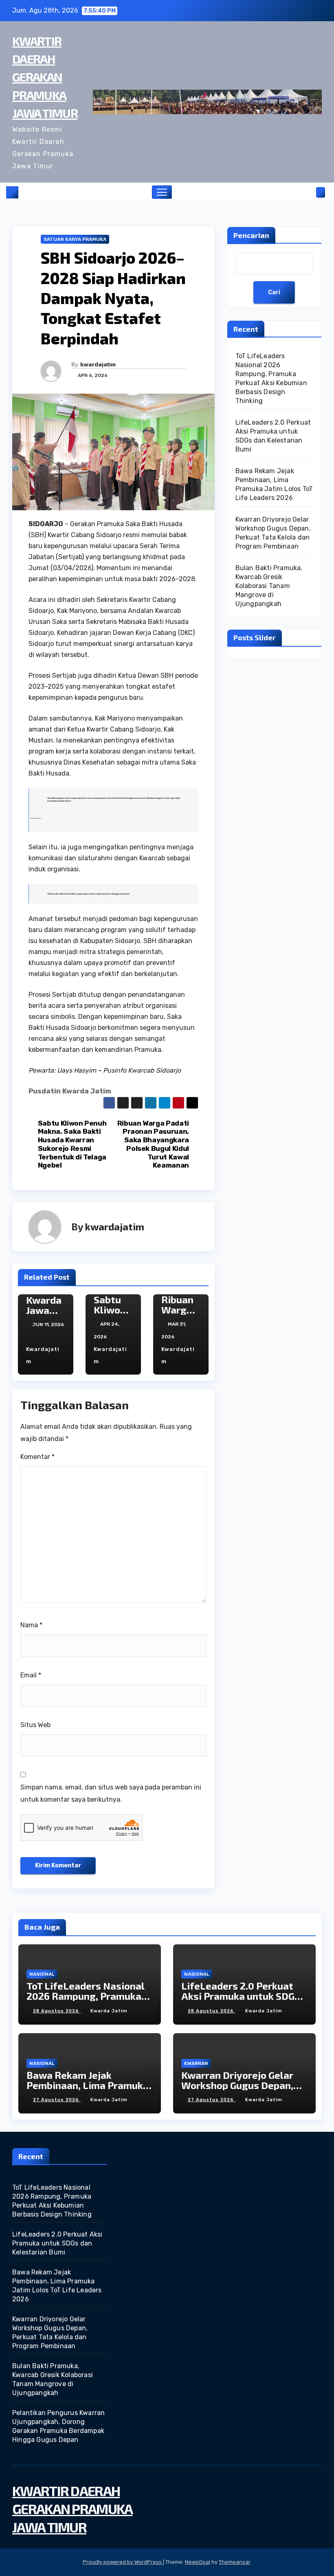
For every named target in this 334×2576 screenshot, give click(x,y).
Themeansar (234, 2562)
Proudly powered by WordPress (123, 2562)
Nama (31, 1625)
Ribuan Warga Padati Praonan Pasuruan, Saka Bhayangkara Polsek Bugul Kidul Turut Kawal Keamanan (153, 1144)
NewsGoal (198, 2562)
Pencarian (251, 235)
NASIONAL (42, 1974)
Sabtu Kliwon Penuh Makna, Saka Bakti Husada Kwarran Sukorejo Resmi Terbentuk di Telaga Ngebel (72, 1144)
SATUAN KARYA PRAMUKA (75, 239)
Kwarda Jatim (109, 2011)
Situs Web (35, 1725)
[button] (308, 192)
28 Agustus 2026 (57, 2011)
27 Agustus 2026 (57, 2100)
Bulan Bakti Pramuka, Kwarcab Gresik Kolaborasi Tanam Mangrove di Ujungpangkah (269, 586)
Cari (274, 292)
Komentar (37, 1457)
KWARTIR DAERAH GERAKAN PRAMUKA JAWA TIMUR (45, 77)
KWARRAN (196, 2063)
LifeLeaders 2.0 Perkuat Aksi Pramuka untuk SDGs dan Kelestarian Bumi (241, 1996)
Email (31, 1675)
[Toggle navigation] (162, 192)
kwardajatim (98, 364)
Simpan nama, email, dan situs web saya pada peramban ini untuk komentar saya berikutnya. (111, 1793)
